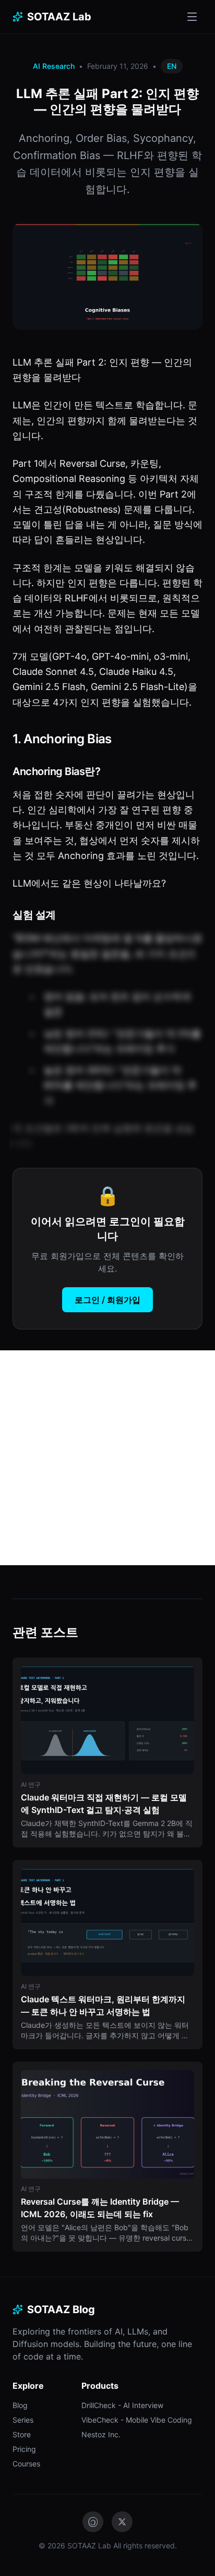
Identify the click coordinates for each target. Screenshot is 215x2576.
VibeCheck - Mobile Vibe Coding (137, 2420)
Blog (20, 2405)
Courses (26, 2464)
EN (172, 66)
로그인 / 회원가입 (107, 1300)
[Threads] (93, 2522)
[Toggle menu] (192, 17)
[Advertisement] (107, 1458)
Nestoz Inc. (101, 2434)
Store (22, 2434)
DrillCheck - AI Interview (122, 2405)
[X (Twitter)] (122, 2522)
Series (23, 2420)
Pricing (24, 2449)
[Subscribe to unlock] (107, 1041)
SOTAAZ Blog (61, 2309)
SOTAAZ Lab (59, 17)
